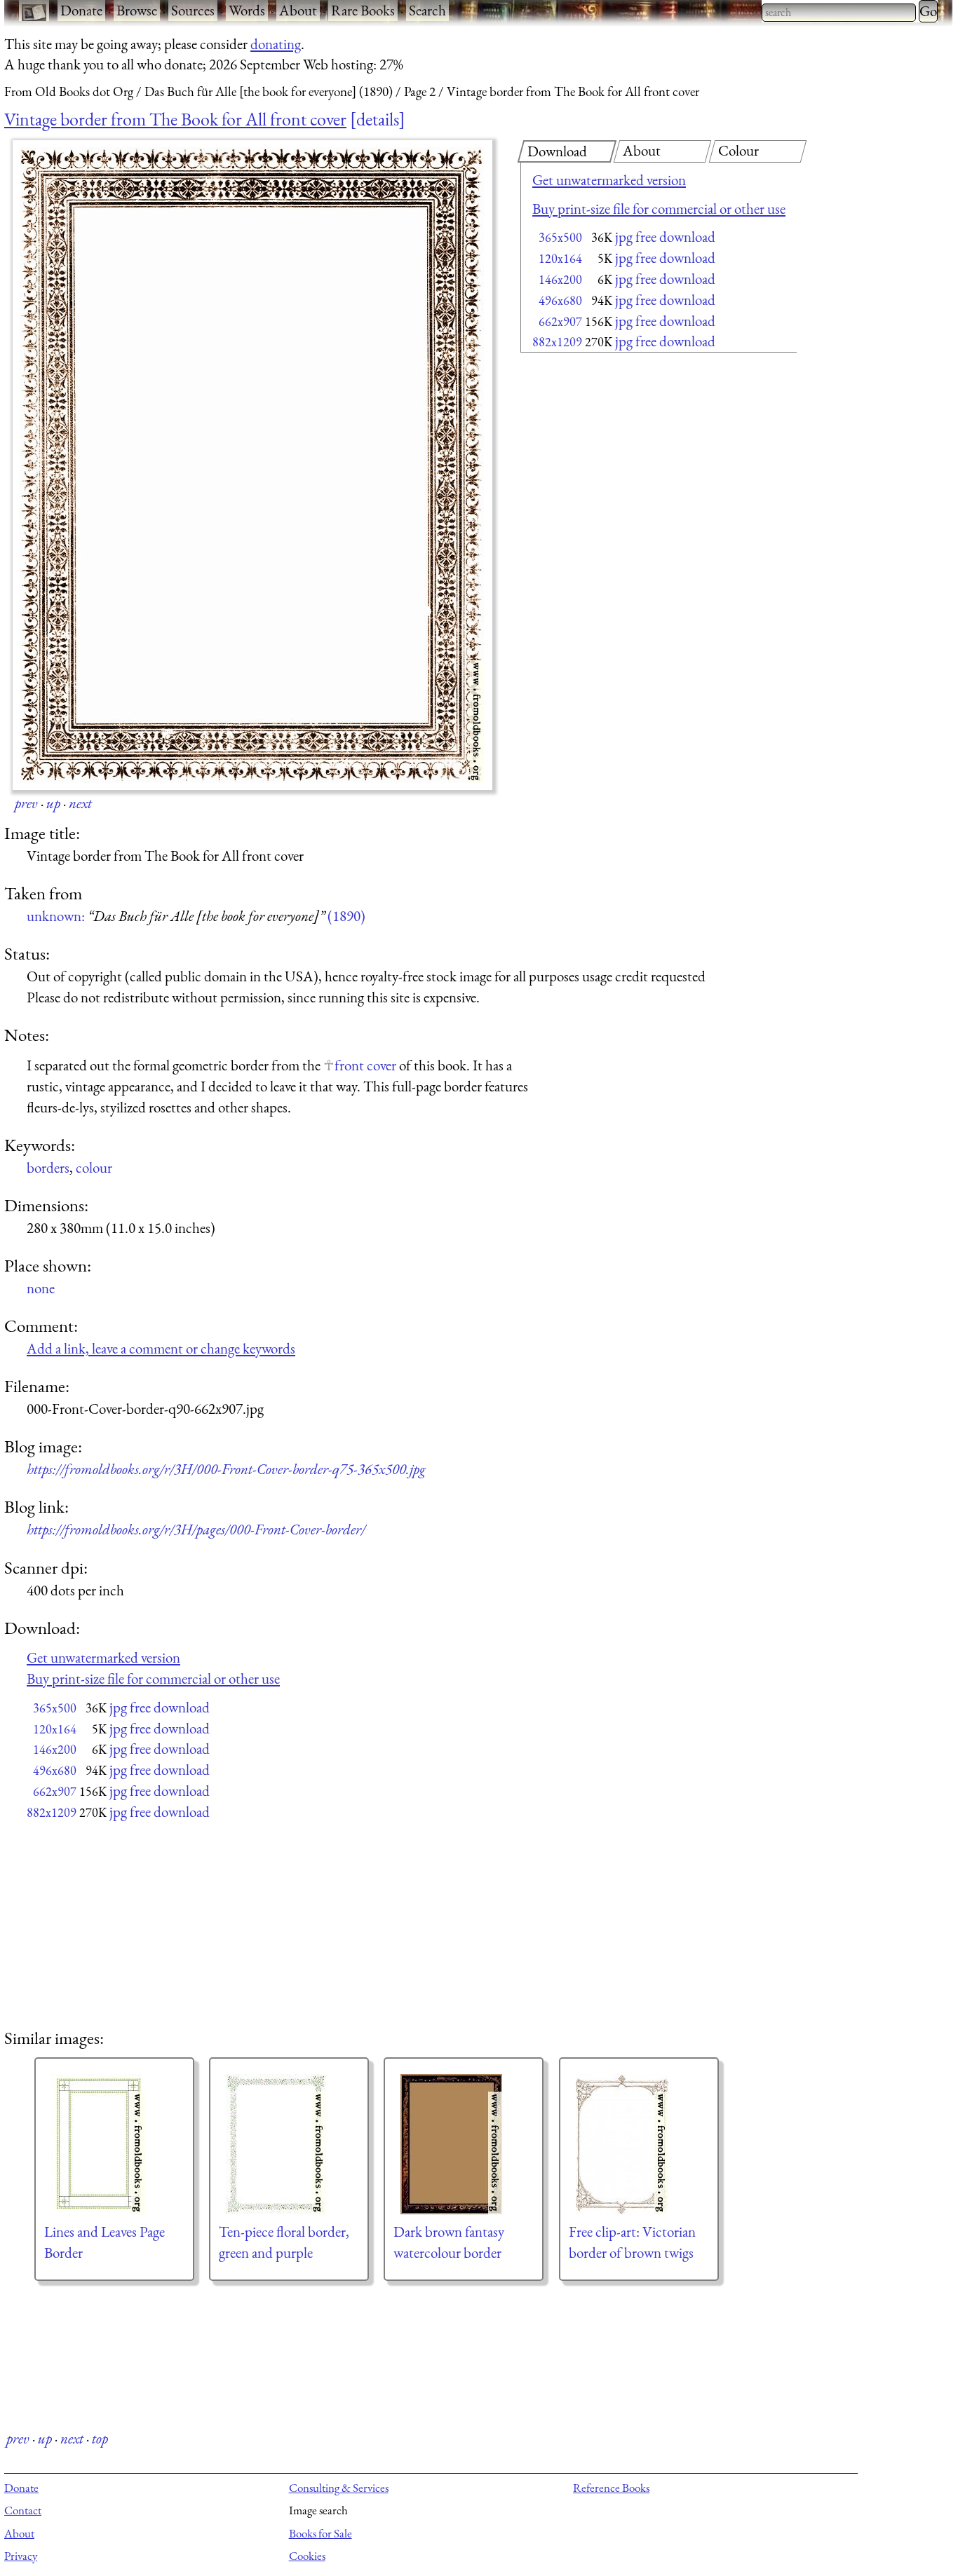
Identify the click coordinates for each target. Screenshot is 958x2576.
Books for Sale (321, 2533)
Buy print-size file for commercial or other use (659, 209)
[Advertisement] (634, 470)
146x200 (560, 279)
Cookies (307, 2556)
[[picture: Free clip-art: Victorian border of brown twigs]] (639, 2144)
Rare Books (363, 10)
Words (247, 10)
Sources (193, 10)
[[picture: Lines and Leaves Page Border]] (114, 2144)
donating (276, 44)
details (378, 119)
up (53, 803)
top (100, 2438)
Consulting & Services (339, 2488)
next (80, 803)
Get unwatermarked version (609, 180)
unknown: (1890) (196, 916)
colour (94, 1167)
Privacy (21, 2556)
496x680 (560, 300)
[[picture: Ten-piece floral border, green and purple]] (289, 2144)
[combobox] (839, 13)
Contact (23, 2510)
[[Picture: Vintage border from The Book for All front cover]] (252, 465)
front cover (365, 1065)
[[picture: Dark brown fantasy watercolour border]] (464, 2144)
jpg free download (665, 237)
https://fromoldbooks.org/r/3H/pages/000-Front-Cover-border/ (196, 1529)
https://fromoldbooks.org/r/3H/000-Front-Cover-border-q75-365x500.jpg (226, 1469)
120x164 (560, 258)
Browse (137, 10)
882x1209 (557, 342)
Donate (81, 10)
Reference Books (611, 2488)
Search (427, 10)
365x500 (560, 237)
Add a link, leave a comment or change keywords (161, 1348)
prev (26, 803)
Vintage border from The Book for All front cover (175, 119)
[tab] (567, 151)
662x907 (560, 321)
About (298, 10)
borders (48, 1167)
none (41, 1288)
